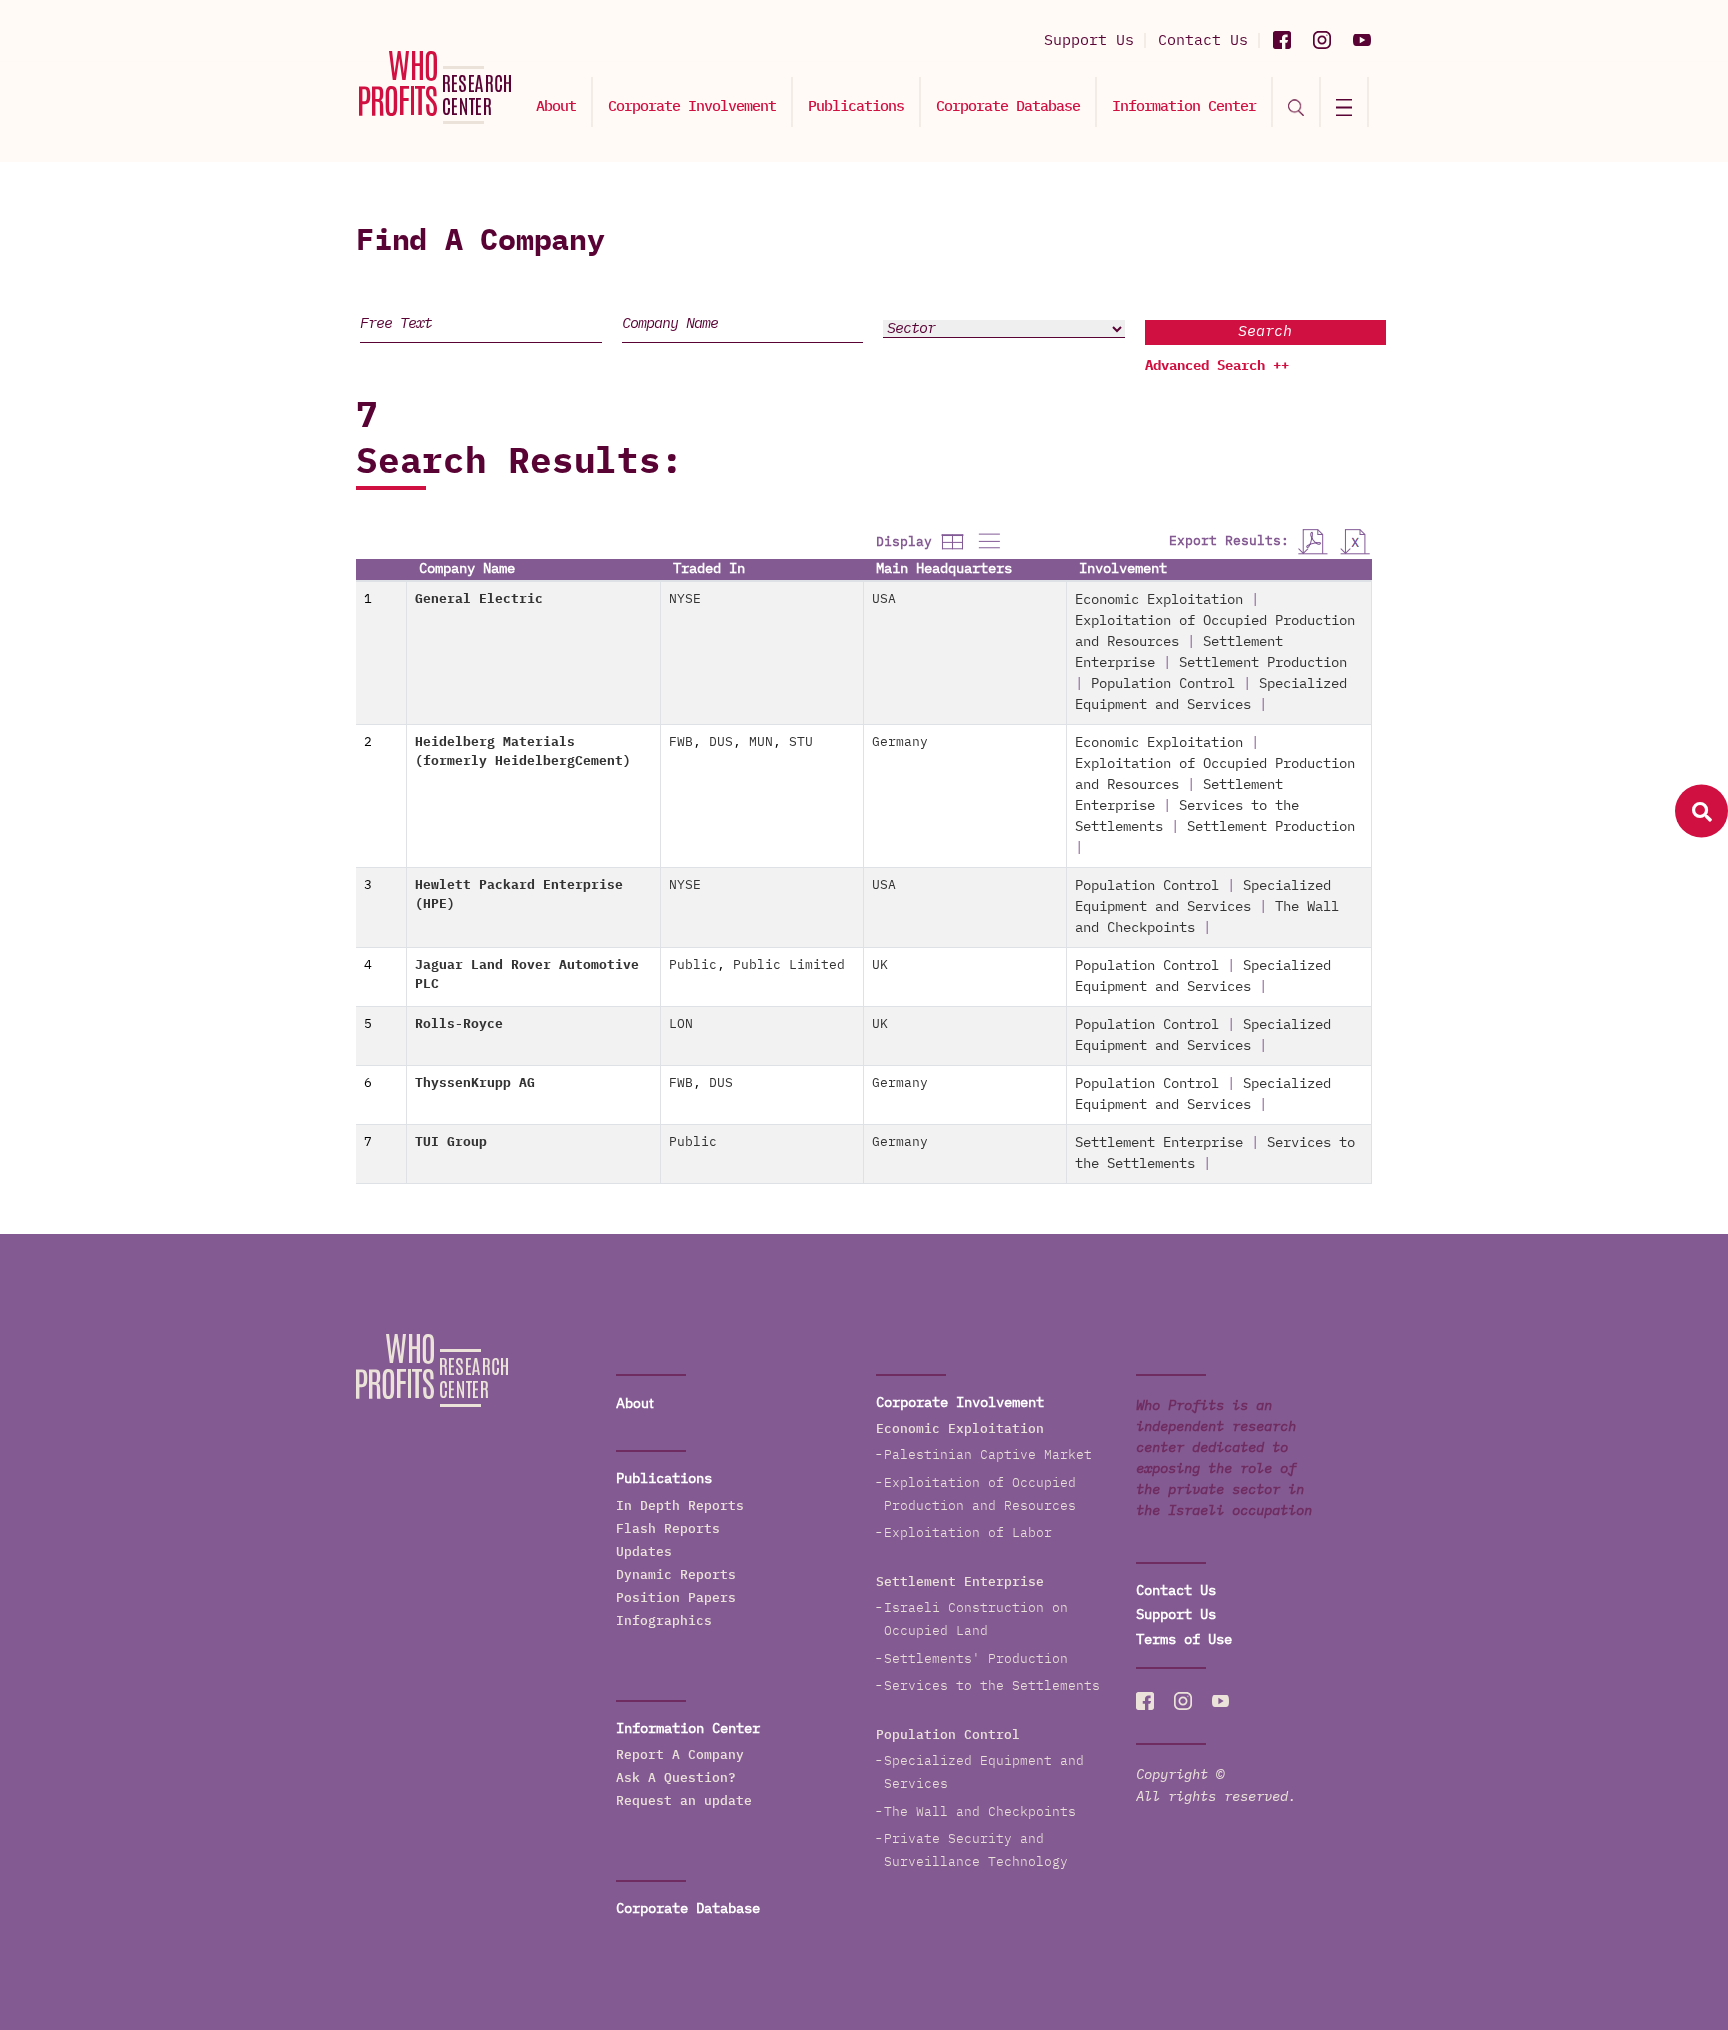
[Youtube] (1362, 40)
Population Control (1163, 684)
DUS (721, 742)
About (556, 106)
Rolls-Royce (459, 1024)
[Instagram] (1322, 40)
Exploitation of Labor (968, 1533)
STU (801, 742)
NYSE (685, 599)
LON (681, 1024)
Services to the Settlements (992, 1686)
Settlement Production (1263, 663)
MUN (761, 742)
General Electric (479, 599)
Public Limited (789, 965)
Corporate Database (1008, 106)
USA (884, 599)
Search (1265, 331)
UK (880, 965)
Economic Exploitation (1159, 600)
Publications (856, 106)
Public (693, 965)
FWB (681, 742)
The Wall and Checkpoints (980, 1812)
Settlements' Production (976, 1659)
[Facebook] (1282, 40)
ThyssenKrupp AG (475, 1083)
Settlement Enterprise (1159, 1143)
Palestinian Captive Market (988, 1455)
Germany (900, 742)
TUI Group (451, 1142)
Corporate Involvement (692, 106)
